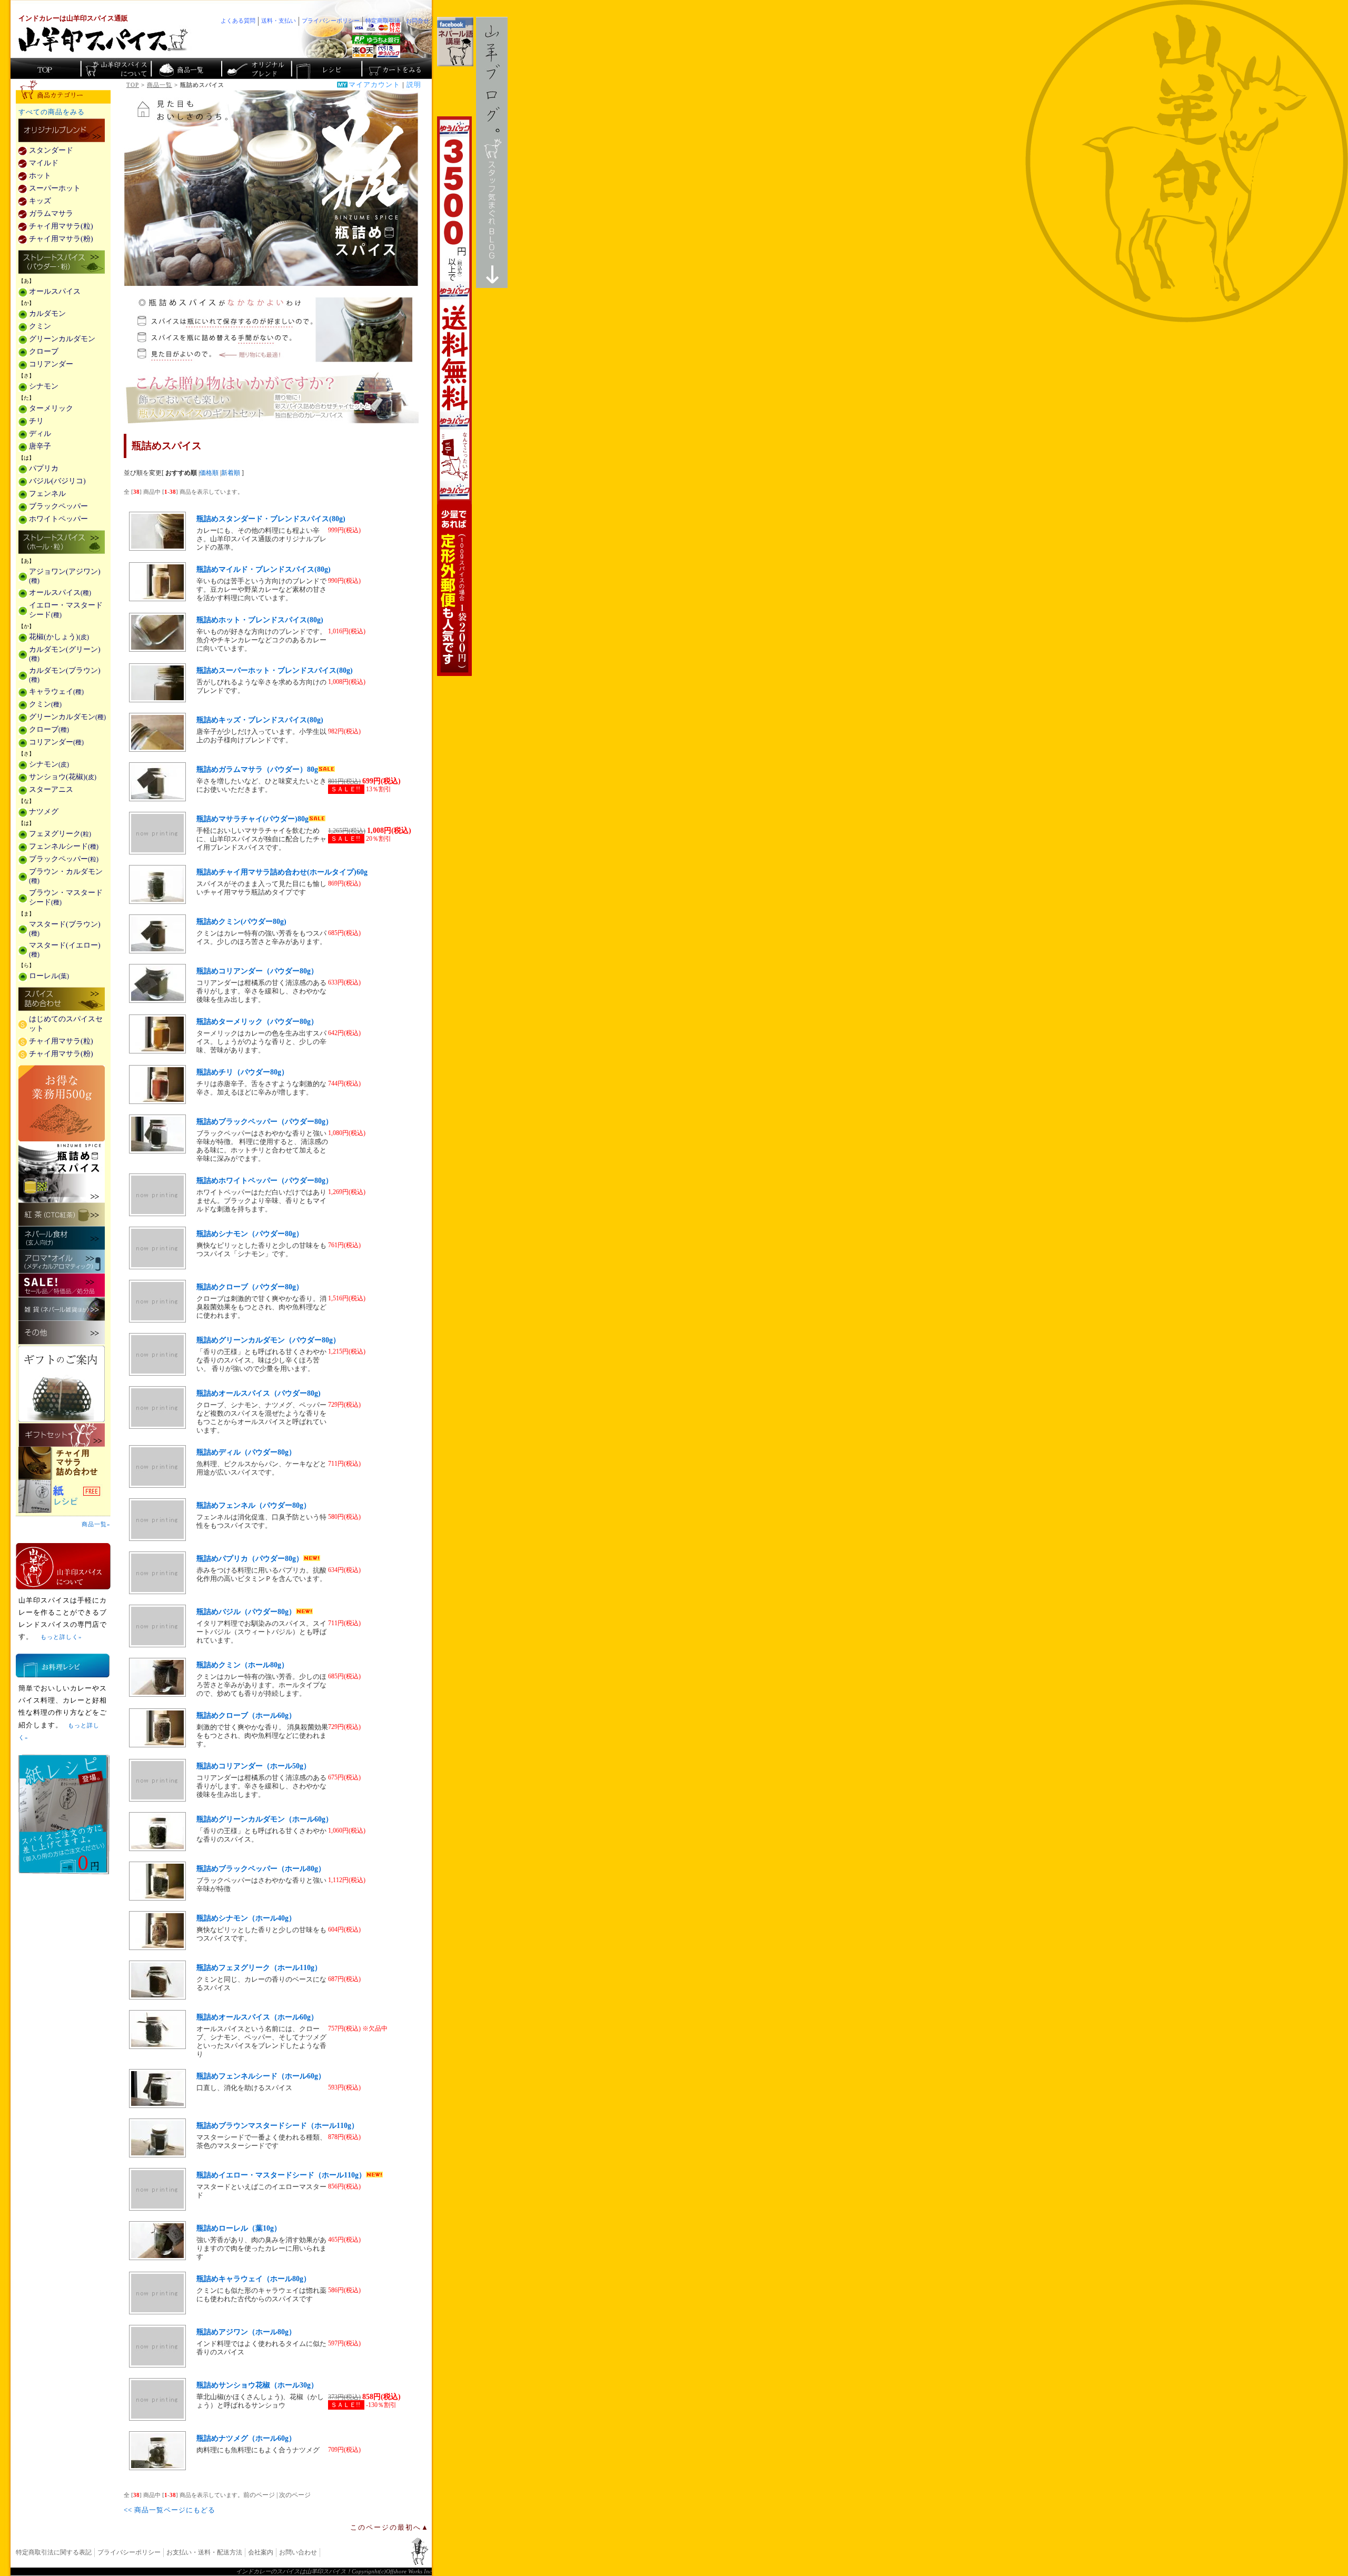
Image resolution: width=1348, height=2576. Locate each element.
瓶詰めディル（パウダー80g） (246, 1452)
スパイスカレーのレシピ (326, 68)
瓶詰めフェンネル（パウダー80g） (254, 1505)
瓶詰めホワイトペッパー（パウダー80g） (265, 1181)
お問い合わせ (298, 2552)
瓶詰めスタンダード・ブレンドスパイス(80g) (271, 519)
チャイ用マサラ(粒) (61, 226)
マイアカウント (374, 85)
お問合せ (418, 21)
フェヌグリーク (60, 834)
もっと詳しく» (61, 1637)
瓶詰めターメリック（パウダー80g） (257, 1022)
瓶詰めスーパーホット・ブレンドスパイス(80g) (275, 670)
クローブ (44, 351)
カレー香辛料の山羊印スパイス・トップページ (46, 68)
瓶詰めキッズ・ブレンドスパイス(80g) (260, 720)
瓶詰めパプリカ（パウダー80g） (250, 1559)
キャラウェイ (56, 692)
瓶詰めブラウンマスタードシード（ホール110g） (277, 2126)
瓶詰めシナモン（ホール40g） (246, 1918)
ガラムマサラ (51, 213)
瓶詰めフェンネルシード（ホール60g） (261, 2076)
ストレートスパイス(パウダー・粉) (62, 263)
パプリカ (44, 468)
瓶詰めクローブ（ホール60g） (246, 1715)
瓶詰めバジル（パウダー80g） (246, 1612)
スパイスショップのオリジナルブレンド (256, 68)
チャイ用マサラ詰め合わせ (63, 1463)
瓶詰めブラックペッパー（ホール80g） (261, 1869)
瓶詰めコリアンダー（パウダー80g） (257, 971)
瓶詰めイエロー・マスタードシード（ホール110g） (281, 2175)
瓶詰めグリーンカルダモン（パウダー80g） (268, 1340)
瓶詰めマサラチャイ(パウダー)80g (252, 819)
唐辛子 (40, 446)
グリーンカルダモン (62, 339)
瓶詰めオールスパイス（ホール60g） (257, 2017)
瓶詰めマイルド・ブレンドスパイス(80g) (264, 569)
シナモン (44, 386)
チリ (36, 421)
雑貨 (62, 1309)
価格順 (209, 473)
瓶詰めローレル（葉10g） (239, 2228)
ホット (40, 176)
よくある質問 (238, 21)
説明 (414, 85)
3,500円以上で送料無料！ (454, 396)
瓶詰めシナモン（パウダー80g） (250, 1234)
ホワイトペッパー (58, 519)
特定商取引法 (383, 21)
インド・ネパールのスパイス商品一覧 (186, 68)
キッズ (40, 201)
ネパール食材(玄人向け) (62, 1238)
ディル (40, 434)
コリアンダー (51, 364)
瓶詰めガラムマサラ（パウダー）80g (257, 769)
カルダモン (47, 314)
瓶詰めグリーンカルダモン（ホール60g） (265, 1819)
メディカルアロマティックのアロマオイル (62, 1262)
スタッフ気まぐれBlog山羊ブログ (492, 152)
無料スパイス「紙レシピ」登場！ (64, 1814)
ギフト (271, 397)
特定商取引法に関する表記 (54, 2552)
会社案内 (261, 2552)
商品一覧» (96, 1524)
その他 (62, 1333)
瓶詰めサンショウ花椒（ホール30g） (257, 2385)
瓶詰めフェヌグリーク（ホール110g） (259, 1968)
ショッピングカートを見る (396, 68)
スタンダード (51, 150)
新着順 (231, 473)
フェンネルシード (64, 846)
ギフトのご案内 (62, 1384)
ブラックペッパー (58, 506)
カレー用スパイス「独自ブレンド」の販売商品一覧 (62, 131)
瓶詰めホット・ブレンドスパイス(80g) (260, 620)
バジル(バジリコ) (57, 481)
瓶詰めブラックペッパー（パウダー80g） (265, 1122)
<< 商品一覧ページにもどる (170, 2510)
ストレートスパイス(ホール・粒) (62, 543)
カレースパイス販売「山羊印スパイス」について (116, 68)
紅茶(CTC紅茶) (62, 1214)
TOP (133, 85)
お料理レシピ (63, 1665)
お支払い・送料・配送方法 (204, 2552)
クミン (40, 326)
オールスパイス (55, 291)
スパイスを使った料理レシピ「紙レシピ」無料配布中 (63, 1496)
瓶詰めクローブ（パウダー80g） (250, 1287)
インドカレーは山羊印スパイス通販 (73, 18)
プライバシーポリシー (129, 2552)
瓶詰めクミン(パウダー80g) (241, 922)
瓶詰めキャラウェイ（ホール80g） (254, 2279)
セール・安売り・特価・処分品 (62, 1285)
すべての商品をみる (52, 112)
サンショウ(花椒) (63, 777)
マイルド (44, 163)
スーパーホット (55, 188)
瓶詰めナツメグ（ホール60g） (246, 2438)
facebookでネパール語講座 (455, 42)
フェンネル (47, 494)
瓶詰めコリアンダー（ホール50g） (254, 1766)
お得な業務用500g (62, 1103)
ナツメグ (44, 812)
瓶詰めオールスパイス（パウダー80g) (259, 1393)
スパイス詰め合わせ (62, 1000)
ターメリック (51, 408)
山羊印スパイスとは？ (63, 1566)
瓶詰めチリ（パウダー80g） (242, 1072)
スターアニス (51, 789)
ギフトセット (62, 1435)
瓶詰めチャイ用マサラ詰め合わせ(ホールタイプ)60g (282, 872)
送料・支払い (279, 21)
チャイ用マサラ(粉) (61, 239)
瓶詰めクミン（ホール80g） (242, 1665)
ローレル (49, 976)
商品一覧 (160, 85)
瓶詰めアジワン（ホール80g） (246, 2332)
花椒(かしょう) (59, 637)
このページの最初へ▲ (390, 2528)
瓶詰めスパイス (62, 1172)
